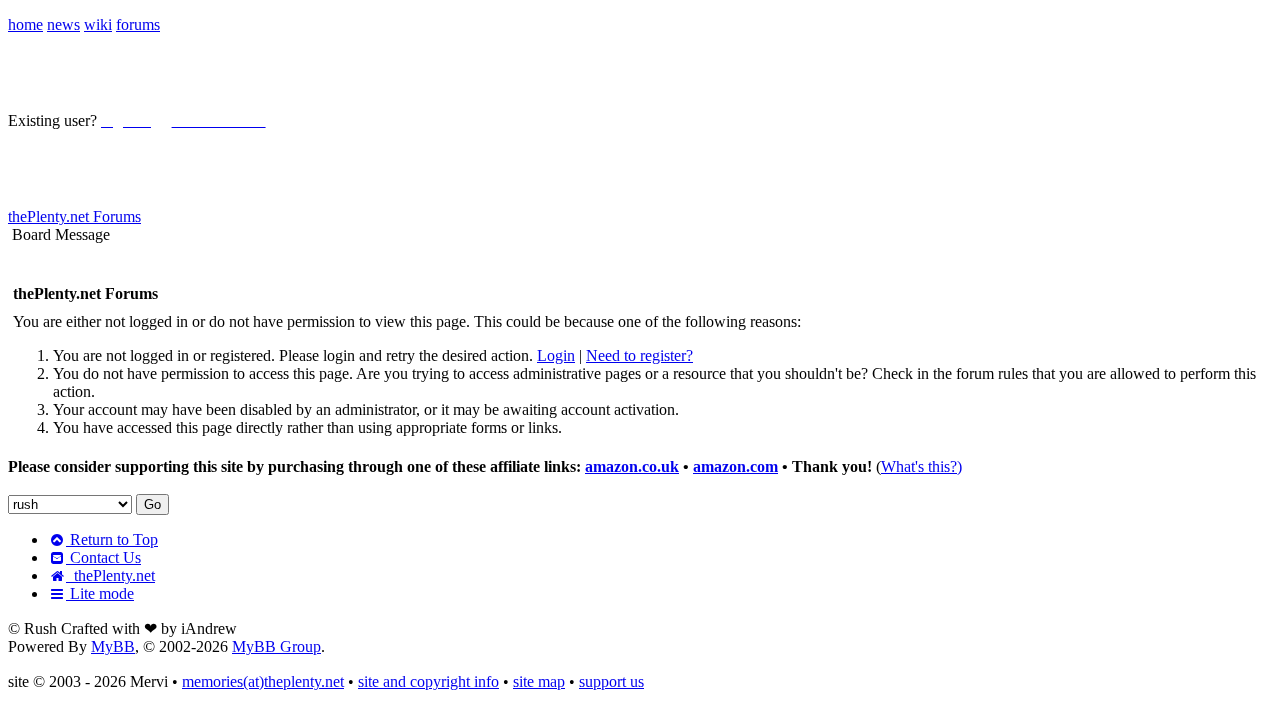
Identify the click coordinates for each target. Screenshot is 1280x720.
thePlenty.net (110, 575)
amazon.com (735, 466)
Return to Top (112, 539)
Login (556, 355)
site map (539, 681)
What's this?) (921, 466)
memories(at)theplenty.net (263, 681)
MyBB (113, 646)
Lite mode (100, 593)
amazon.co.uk (632, 466)
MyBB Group (276, 646)
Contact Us (103, 557)
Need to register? (639, 355)
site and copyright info (428, 681)
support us (611, 681)
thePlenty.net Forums (74, 216)
